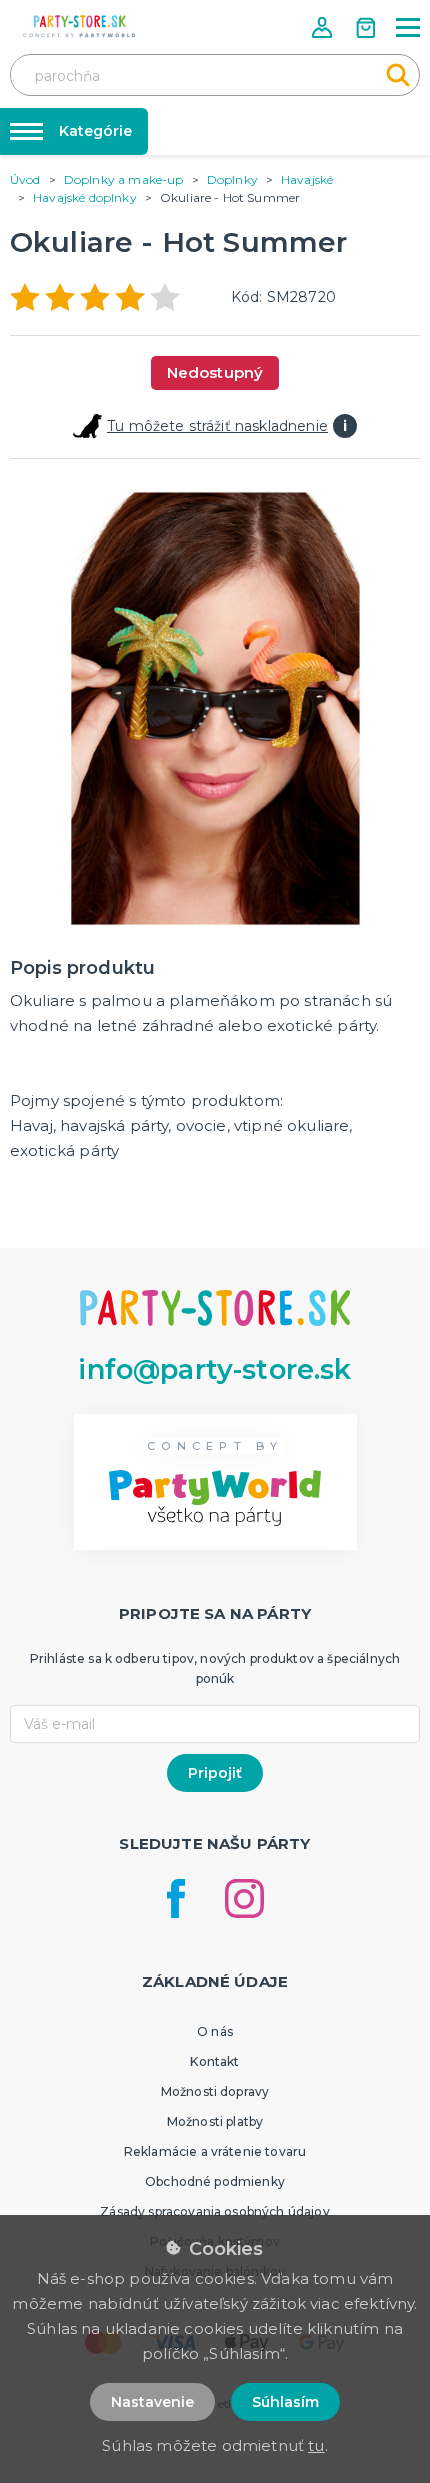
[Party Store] (80, 26)
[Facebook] (176, 1898)
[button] (324, 27)
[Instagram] (244, 1898)
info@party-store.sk (214, 1369)
